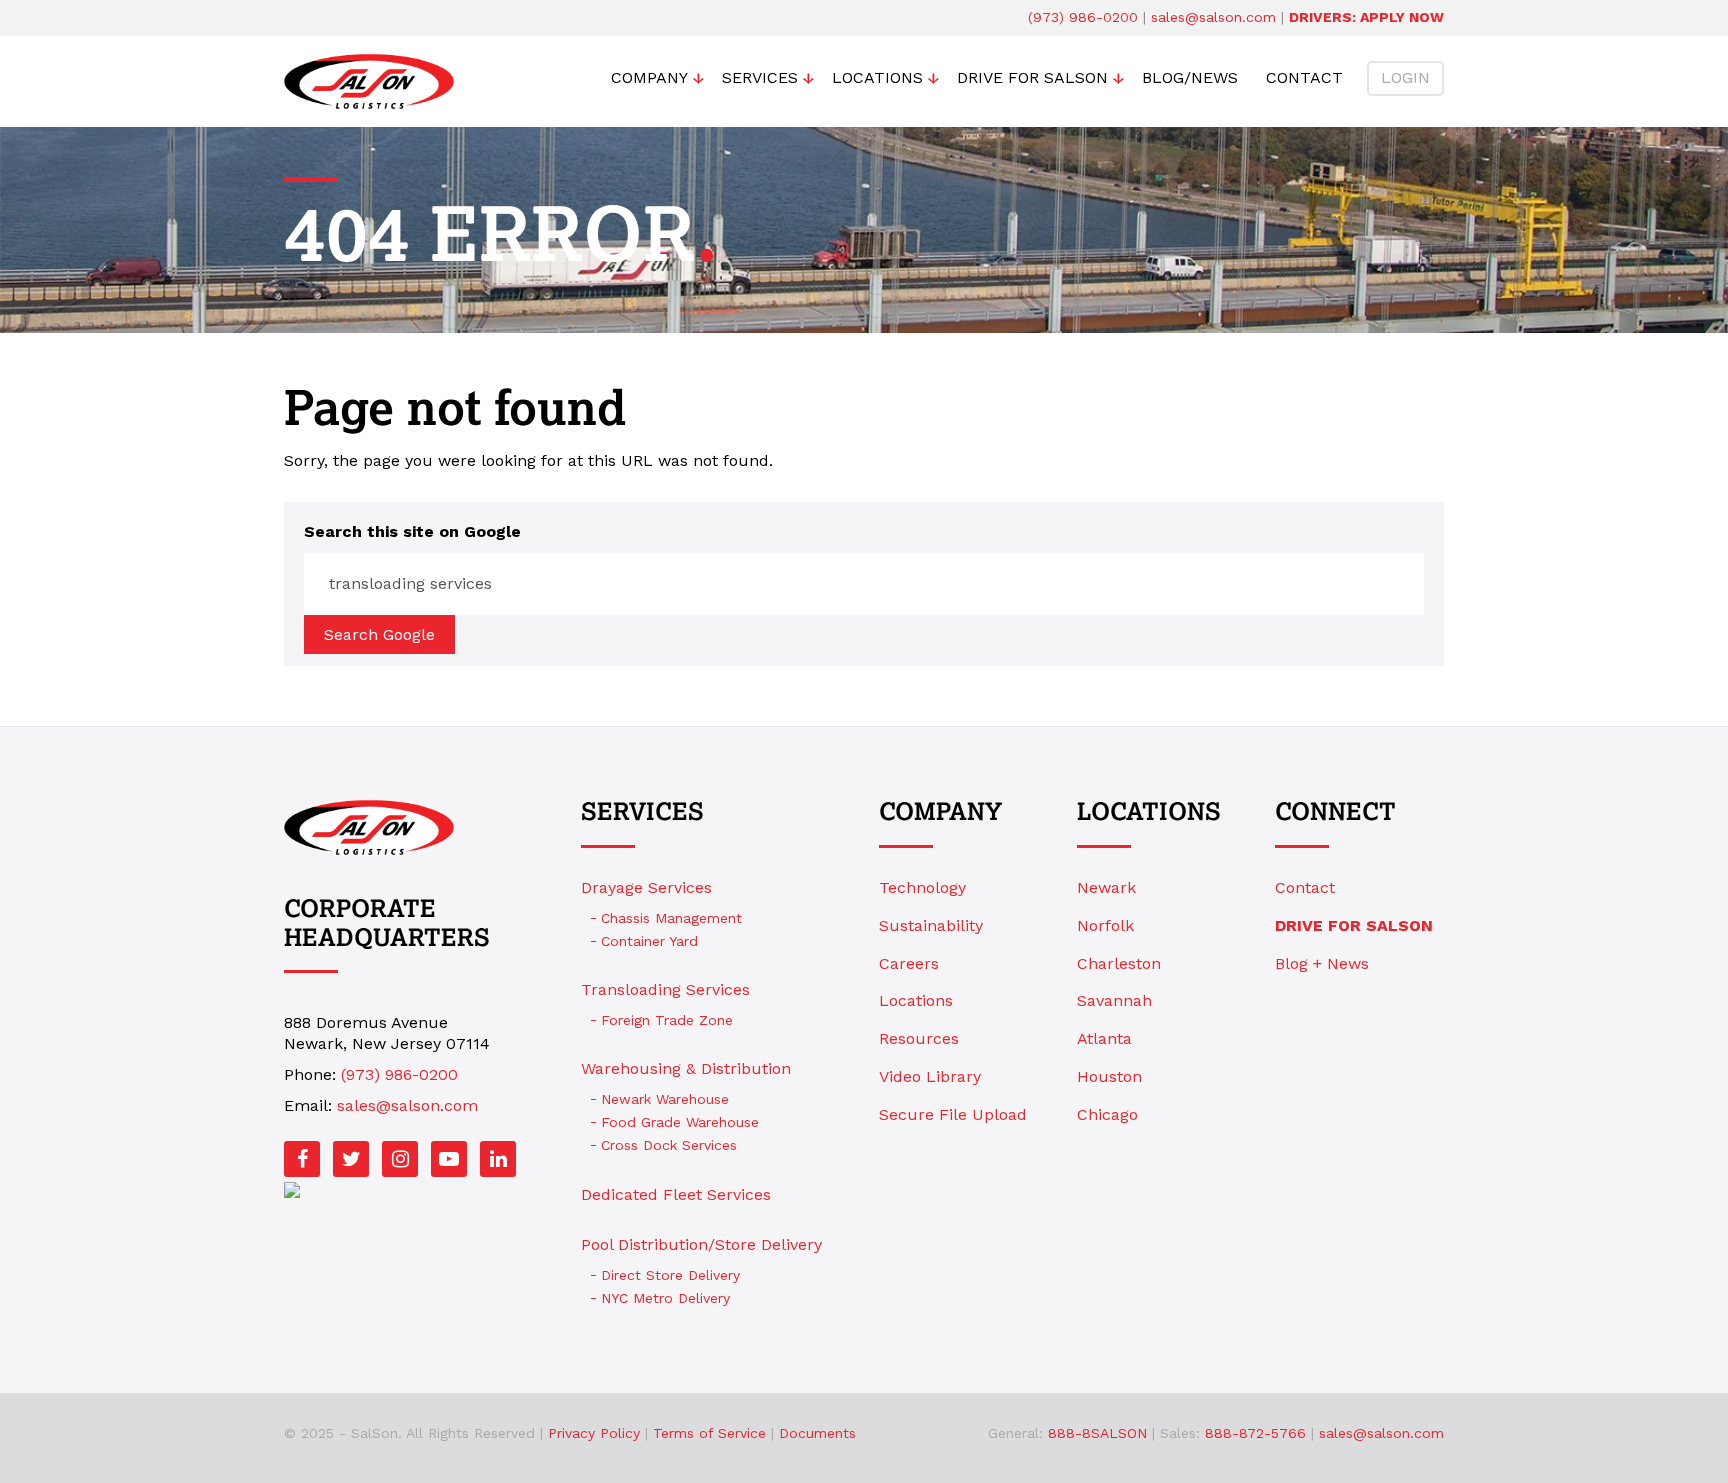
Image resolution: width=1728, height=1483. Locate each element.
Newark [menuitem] (1106, 887)
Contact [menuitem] (1304, 77)
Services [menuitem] (760, 77)
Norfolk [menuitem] (1105, 925)
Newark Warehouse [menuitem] (665, 1099)
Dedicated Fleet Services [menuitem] (676, 1194)
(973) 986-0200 (1083, 17)
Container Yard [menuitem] (649, 941)
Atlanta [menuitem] (1104, 1038)
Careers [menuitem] (909, 963)
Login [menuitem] (1405, 77)
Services (642, 813)
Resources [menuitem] (919, 1038)
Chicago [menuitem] (1107, 1114)
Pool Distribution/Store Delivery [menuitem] (701, 1244)
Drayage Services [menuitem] (646, 887)
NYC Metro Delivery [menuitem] (665, 1298)
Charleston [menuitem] (1119, 963)
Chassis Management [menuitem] (671, 918)
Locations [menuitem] (877, 77)
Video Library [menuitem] (930, 1076)
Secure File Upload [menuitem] (953, 1114)
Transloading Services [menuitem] (665, 989)
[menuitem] (1359, 926)
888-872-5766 (1255, 1433)
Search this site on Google (412, 531)
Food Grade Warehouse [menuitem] (680, 1122)
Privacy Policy (594, 1433)
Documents (817, 1433)
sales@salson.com (1213, 17)
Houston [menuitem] (1109, 1076)
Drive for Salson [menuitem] (1032, 77)
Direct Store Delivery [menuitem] (670, 1275)
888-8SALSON (1097, 1433)
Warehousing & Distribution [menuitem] (686, 1068)
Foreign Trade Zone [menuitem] (667, 1020)
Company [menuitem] (649, 77)
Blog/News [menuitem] (1190, 77)
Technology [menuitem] (922, 887)
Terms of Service (709, 1433)
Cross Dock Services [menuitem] (669, 1145)
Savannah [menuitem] (1114, 1000)
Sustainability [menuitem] (931, 925)
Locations (1149, 813)
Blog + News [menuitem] (1322, 963)
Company (940, 813)
